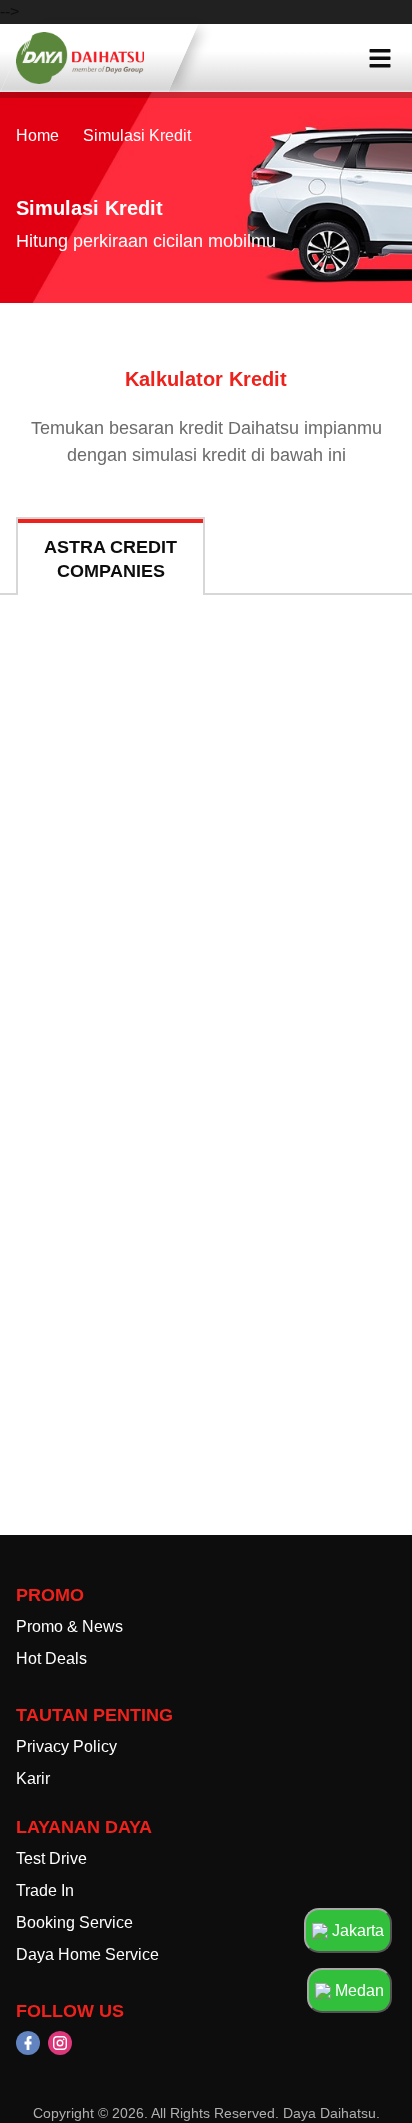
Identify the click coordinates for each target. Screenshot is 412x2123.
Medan (357, 1990)
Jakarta (356, 1930)
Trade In (45, 1890)
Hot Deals (51, 1658)
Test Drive (51, 1858)
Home (37, 135)
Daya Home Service (87, 1954)
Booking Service (74, 1922)
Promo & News (69, 1626)
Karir (33, 1778)
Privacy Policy (66, 1746)
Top (353, 2070)
